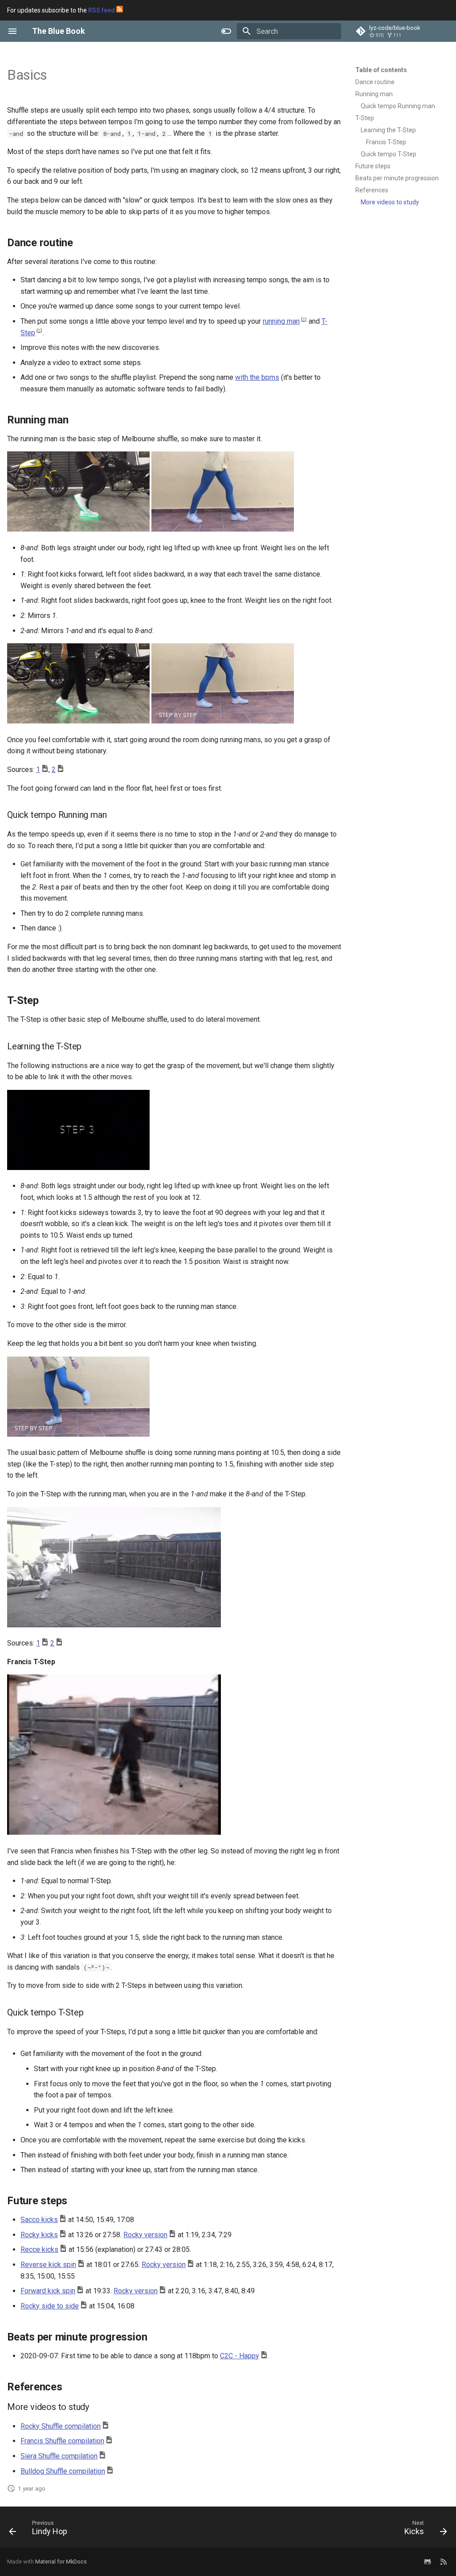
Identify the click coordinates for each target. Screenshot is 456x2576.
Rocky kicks (39, 2235)
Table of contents (381, 70)
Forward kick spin (48, 2291)
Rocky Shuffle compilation (61, 2426)
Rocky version (145, 2235)
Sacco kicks (39, 2220)
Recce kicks (39, 2249)
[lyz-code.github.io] (444, 2562)
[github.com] (427, 2562)
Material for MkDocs (61, 2562)
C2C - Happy (240, 2356)
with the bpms (257, 377)
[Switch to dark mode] (226, 31)
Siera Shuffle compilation (59, 2456)
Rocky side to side (50, 2306)
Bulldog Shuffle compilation (63, 2471)
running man (281, 321)
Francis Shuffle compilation (62, 2441)
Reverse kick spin (48, 2265)
